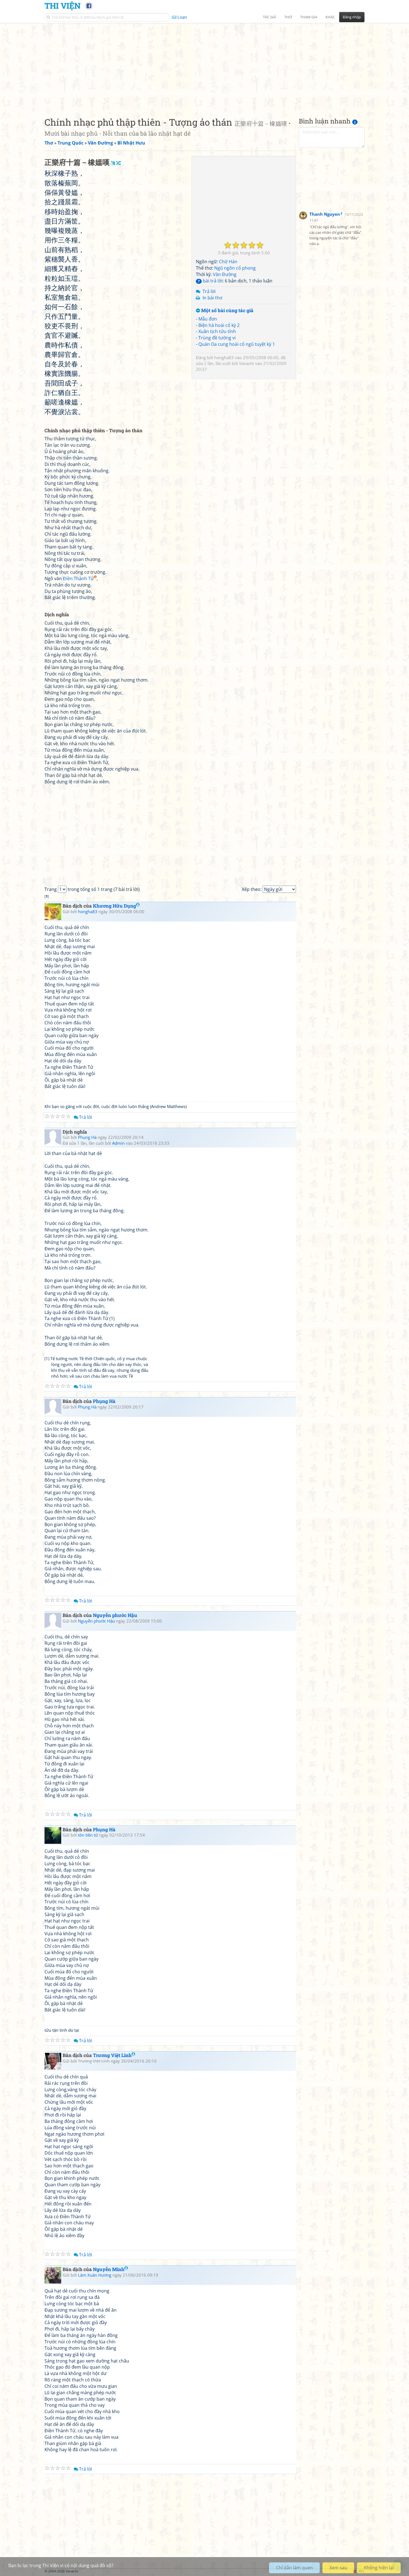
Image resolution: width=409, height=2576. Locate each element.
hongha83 (224, 357)
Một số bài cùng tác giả (227, 311)
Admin (118, 1143)
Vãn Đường (225, 274)
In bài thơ (212, 298)
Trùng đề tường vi (217, 338)
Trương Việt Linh (112, 2055)
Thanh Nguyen (325, 214)
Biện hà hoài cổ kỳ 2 (219, 325)
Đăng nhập (352, 17)
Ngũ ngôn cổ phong (235, 268)
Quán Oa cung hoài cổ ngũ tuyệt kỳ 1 (237, 344)
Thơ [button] (288, 17)
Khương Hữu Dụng (114, 906)
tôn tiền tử (88, 1835)
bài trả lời (210, 281)
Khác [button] (330, 17)
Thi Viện (62, 6)
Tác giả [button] (269, 17)
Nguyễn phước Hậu (115, 1615)
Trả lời (209, 291)
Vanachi (247, 363)
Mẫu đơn (208, 319)
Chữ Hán (228, 262)
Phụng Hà (87, 1137)
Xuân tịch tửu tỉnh (217, 331)
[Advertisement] (204, 65)
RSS (362, 2571)
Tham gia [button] (309, 17)
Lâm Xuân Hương (95, 2275)
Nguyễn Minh (109, 2269)
